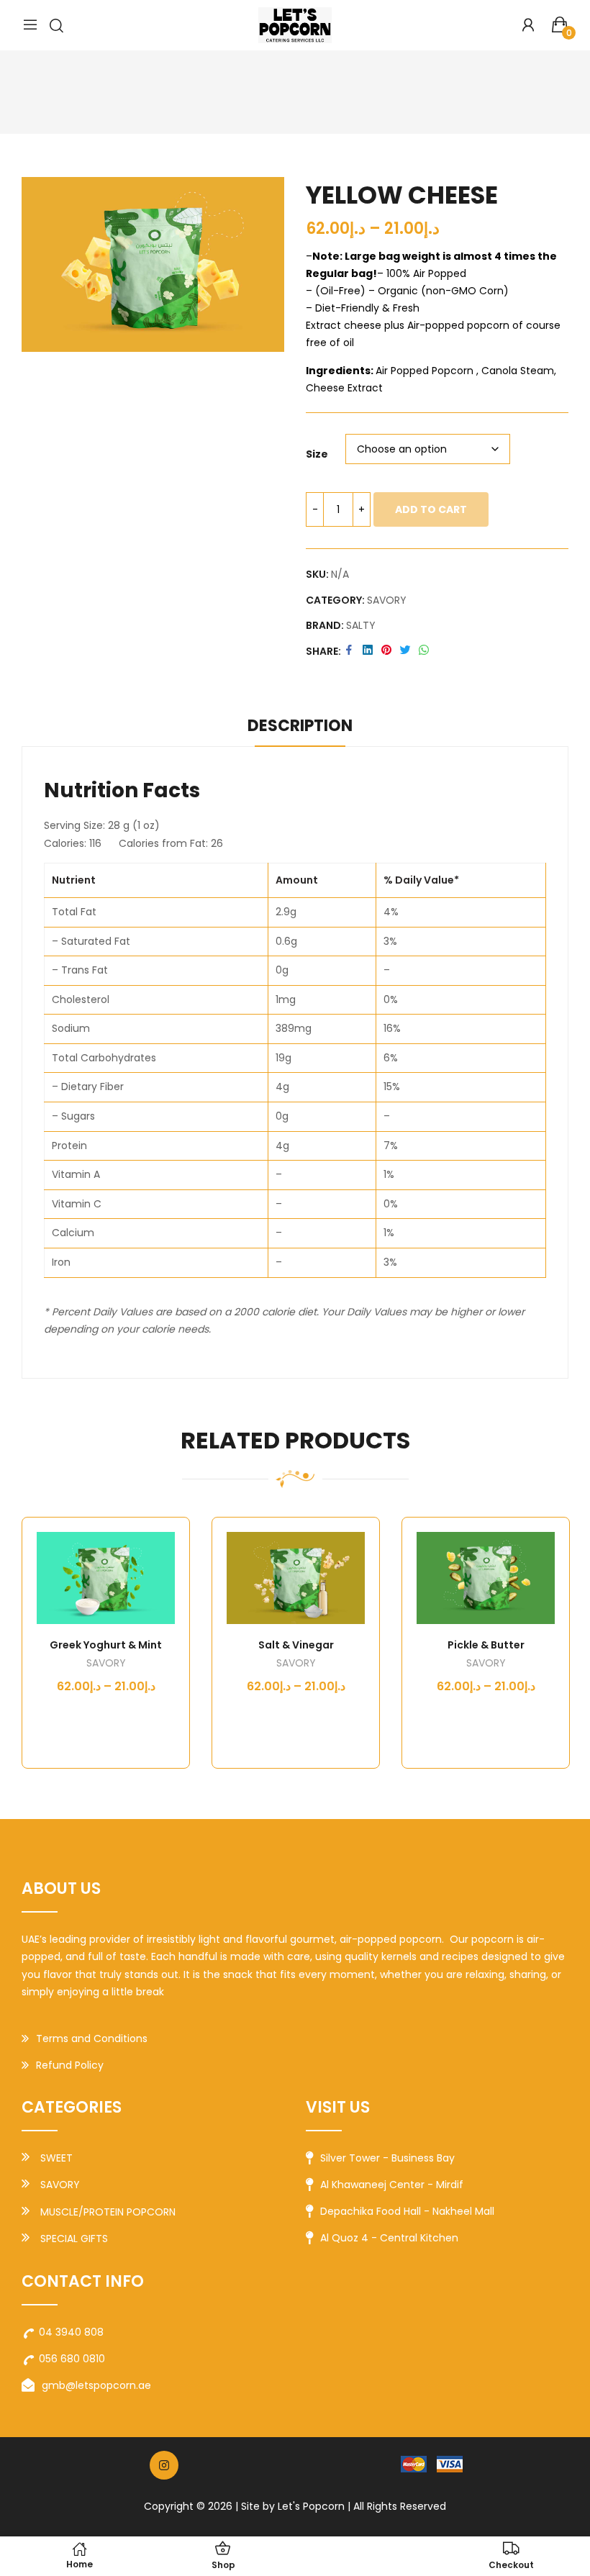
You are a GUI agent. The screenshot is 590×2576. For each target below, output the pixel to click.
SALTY (361, 625)
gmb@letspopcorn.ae (96, 2385)
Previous (40, 1643)
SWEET (56, 2158)
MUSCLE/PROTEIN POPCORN (108, 2212)
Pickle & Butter (486, 1645)
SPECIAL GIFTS (74, 2239)
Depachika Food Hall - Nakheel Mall (407, 2211)
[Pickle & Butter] (486, 1578)
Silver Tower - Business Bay (387, 2158)
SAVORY (387, 600)
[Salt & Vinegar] (296, 1578)
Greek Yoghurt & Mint (106, 1645)
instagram (164, 2465)
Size (317, 454)
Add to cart (431, 509)
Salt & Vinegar (296, 1645)
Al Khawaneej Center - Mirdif (392, 2185)
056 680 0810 (72, 2359)
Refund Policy (70, 2065)
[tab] (300, 728)
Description (300, 726)
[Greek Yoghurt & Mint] (106, 1578)
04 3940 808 (71, 2332)
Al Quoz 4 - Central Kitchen (389, 2238)
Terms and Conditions (92, 2038)
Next (550, 1643)
